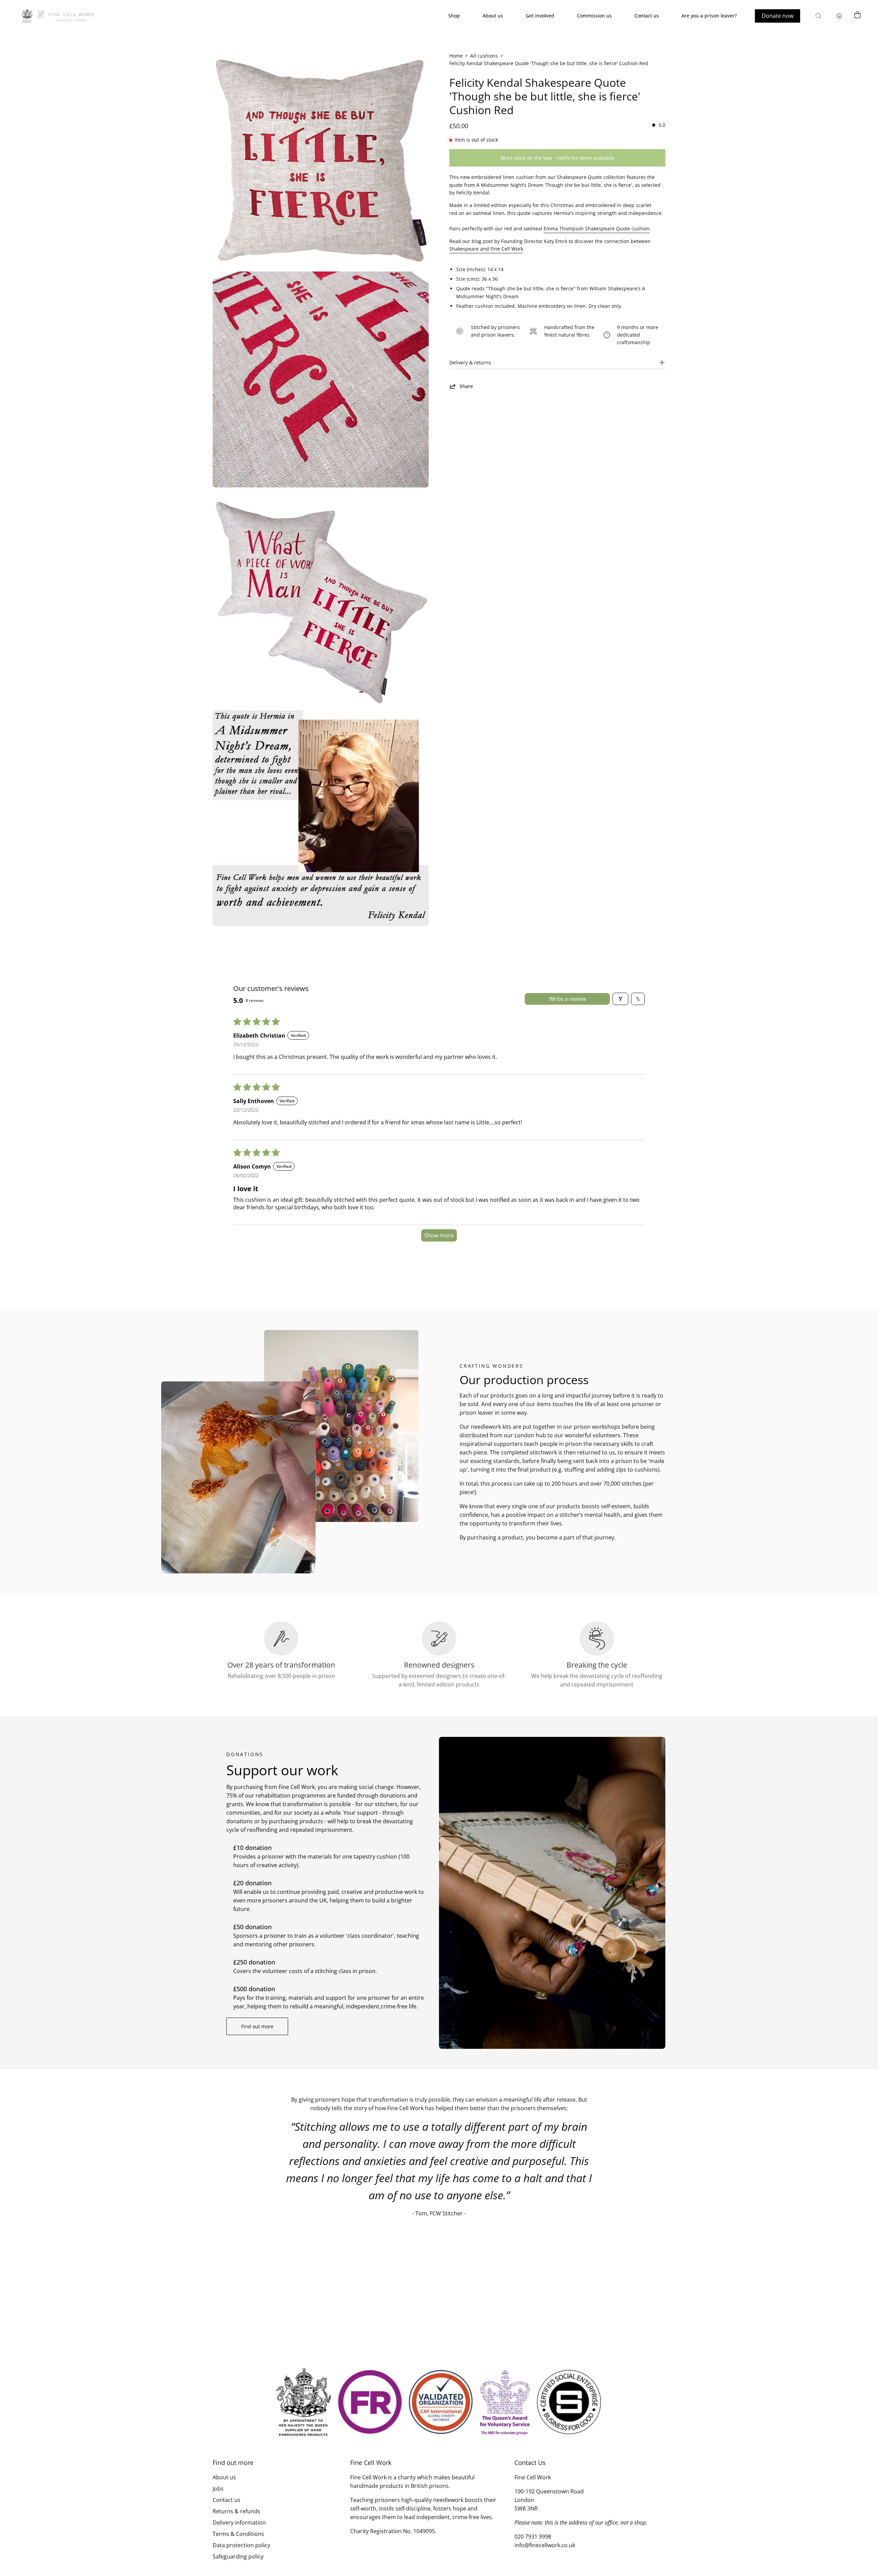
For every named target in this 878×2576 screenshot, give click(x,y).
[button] (818, 16)
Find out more (257, 2026)
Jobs (218, 2489)
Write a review (567, 999)
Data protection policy (241, 2545)
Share (466, 386)
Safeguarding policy (238, 2556)
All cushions (484, 56)
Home (456, 56)
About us (224, 2477)
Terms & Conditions (238, 2534)
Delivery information (239, 2523)
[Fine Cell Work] (58, 16)
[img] (658, 125)
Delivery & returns (470, 362)
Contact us (227, 2500)
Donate (778, 16)
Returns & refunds (236, 2511)
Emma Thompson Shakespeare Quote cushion (597, 228)
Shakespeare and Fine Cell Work (486, 249)
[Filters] (620, 999)
